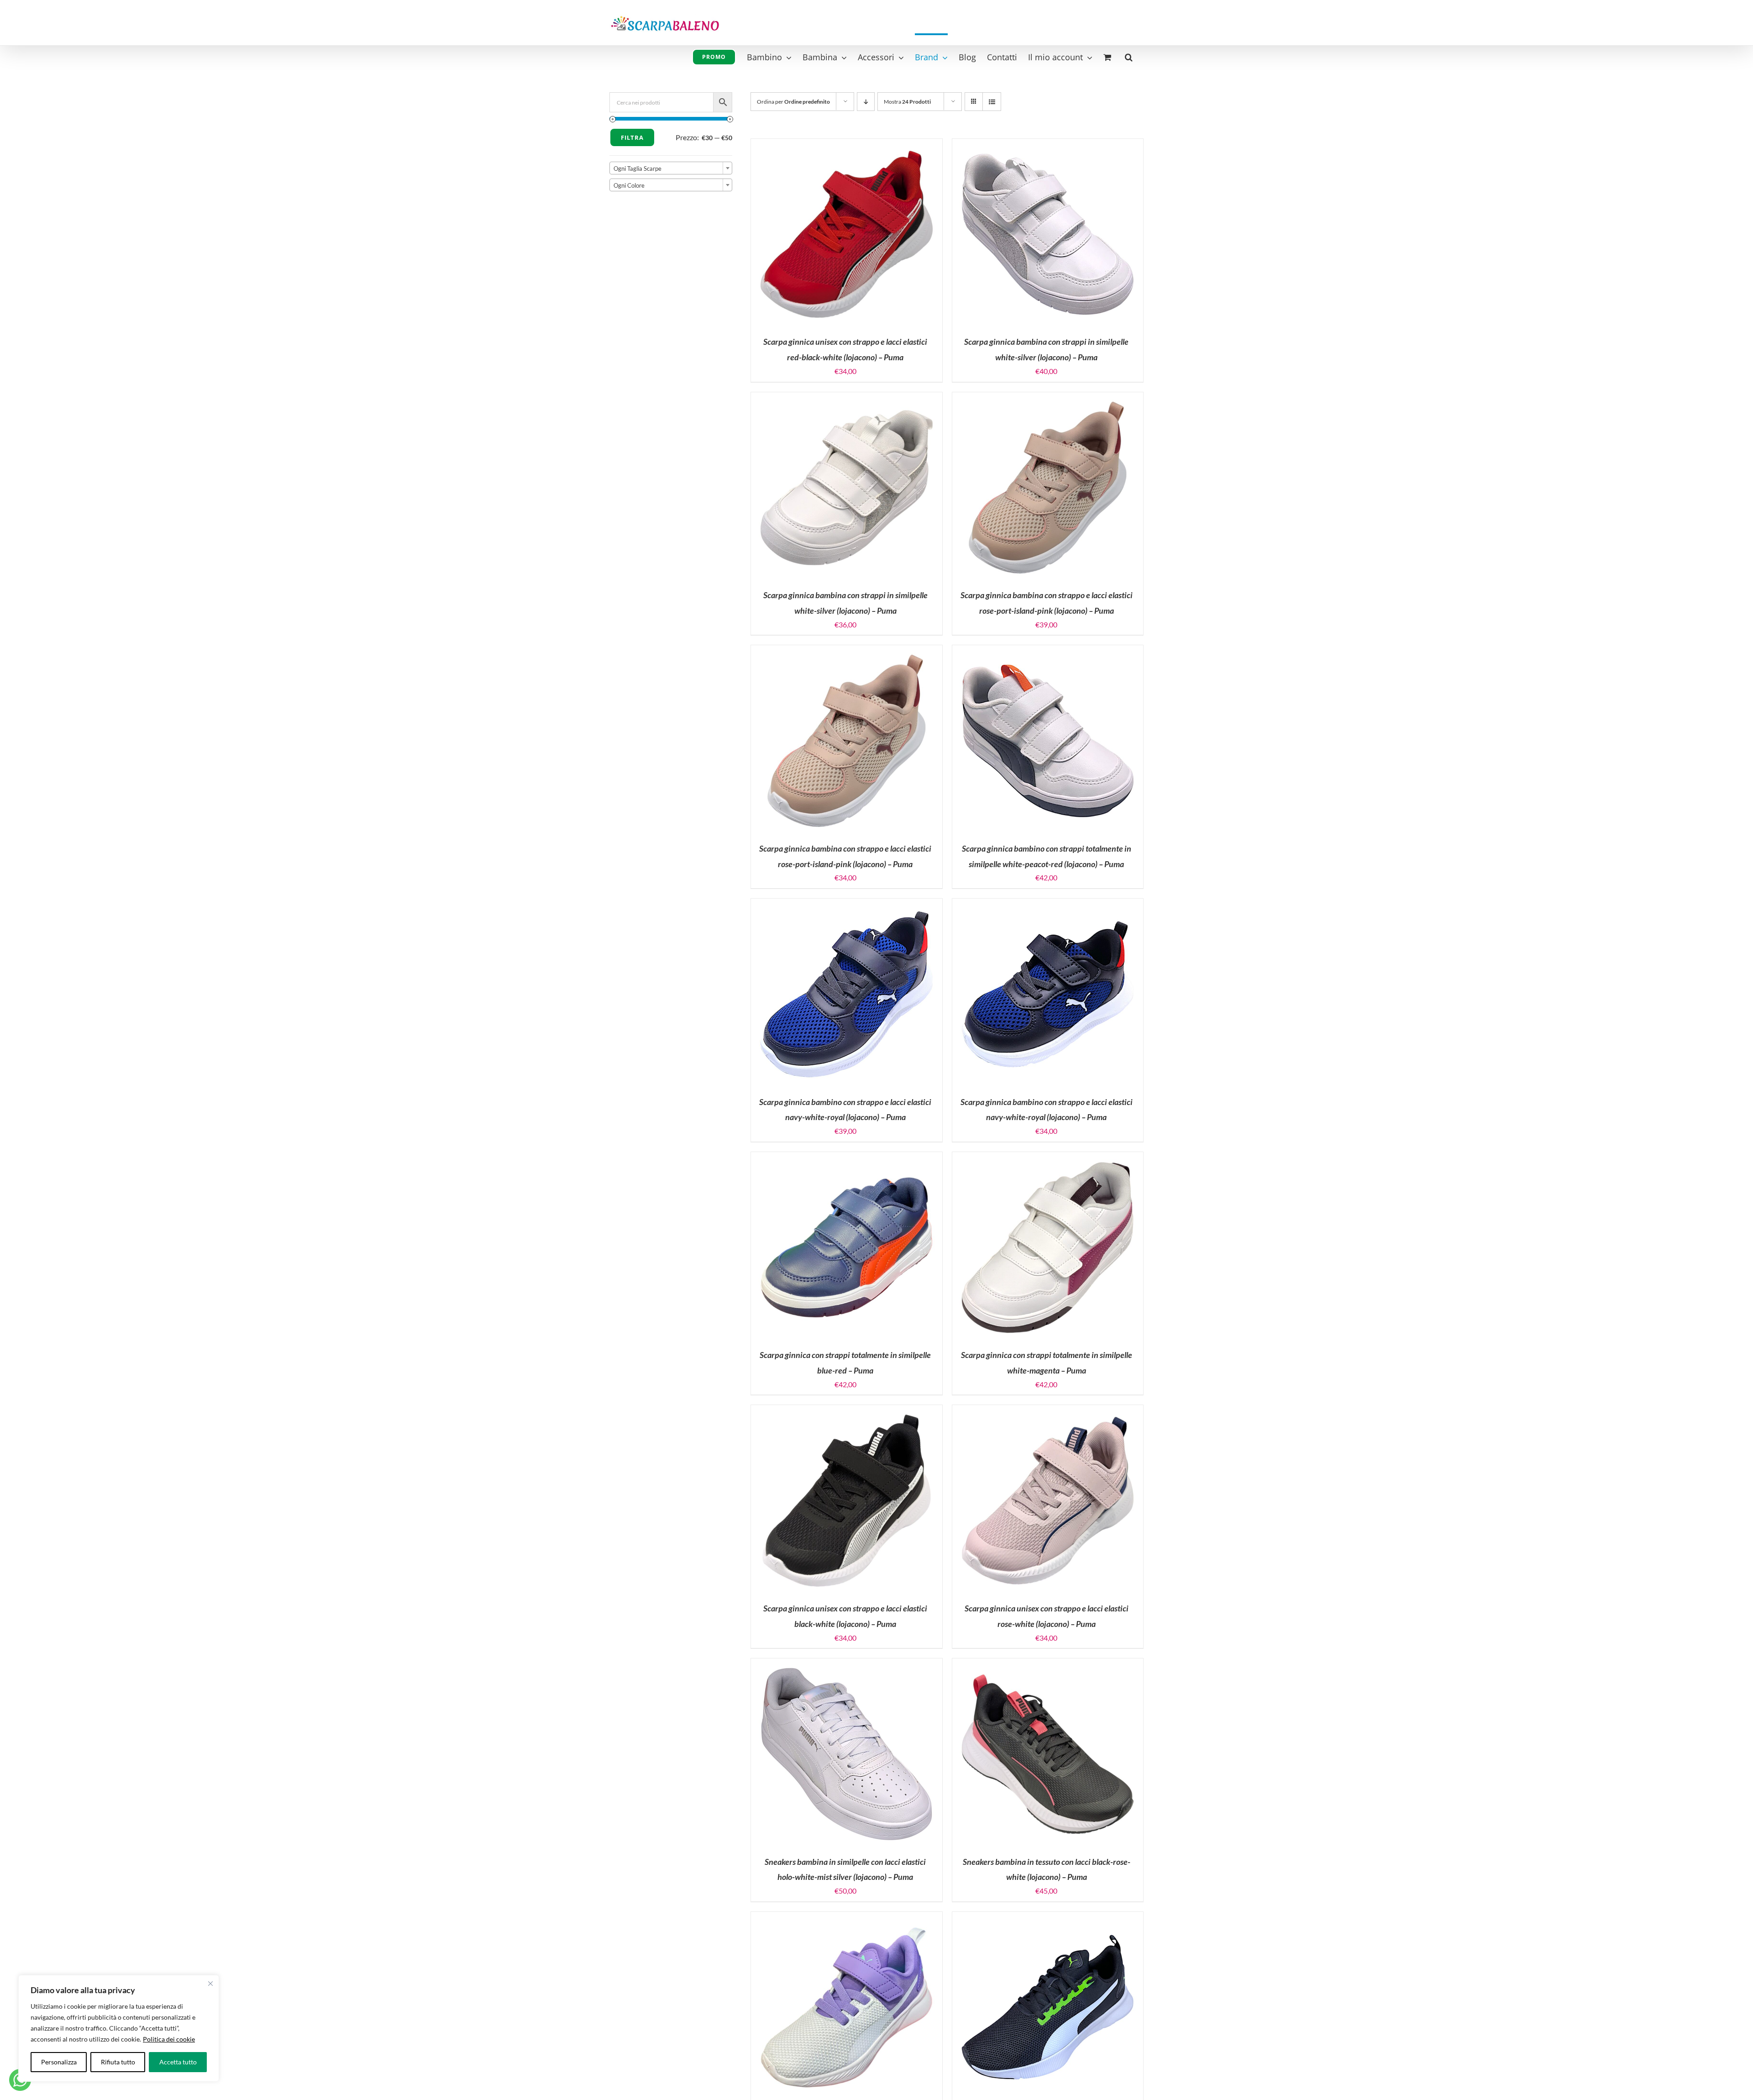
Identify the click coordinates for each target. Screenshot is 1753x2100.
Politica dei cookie (169, 2039)
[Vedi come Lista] (992, 102)
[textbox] (671, 168)
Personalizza (59, 2062)
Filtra (632, 137)
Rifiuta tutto (118, 2062)
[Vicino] (210, 1984)
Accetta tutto (178, 2062)
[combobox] (671, 168)
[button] (1129, 56)
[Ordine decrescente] (866, 102)
